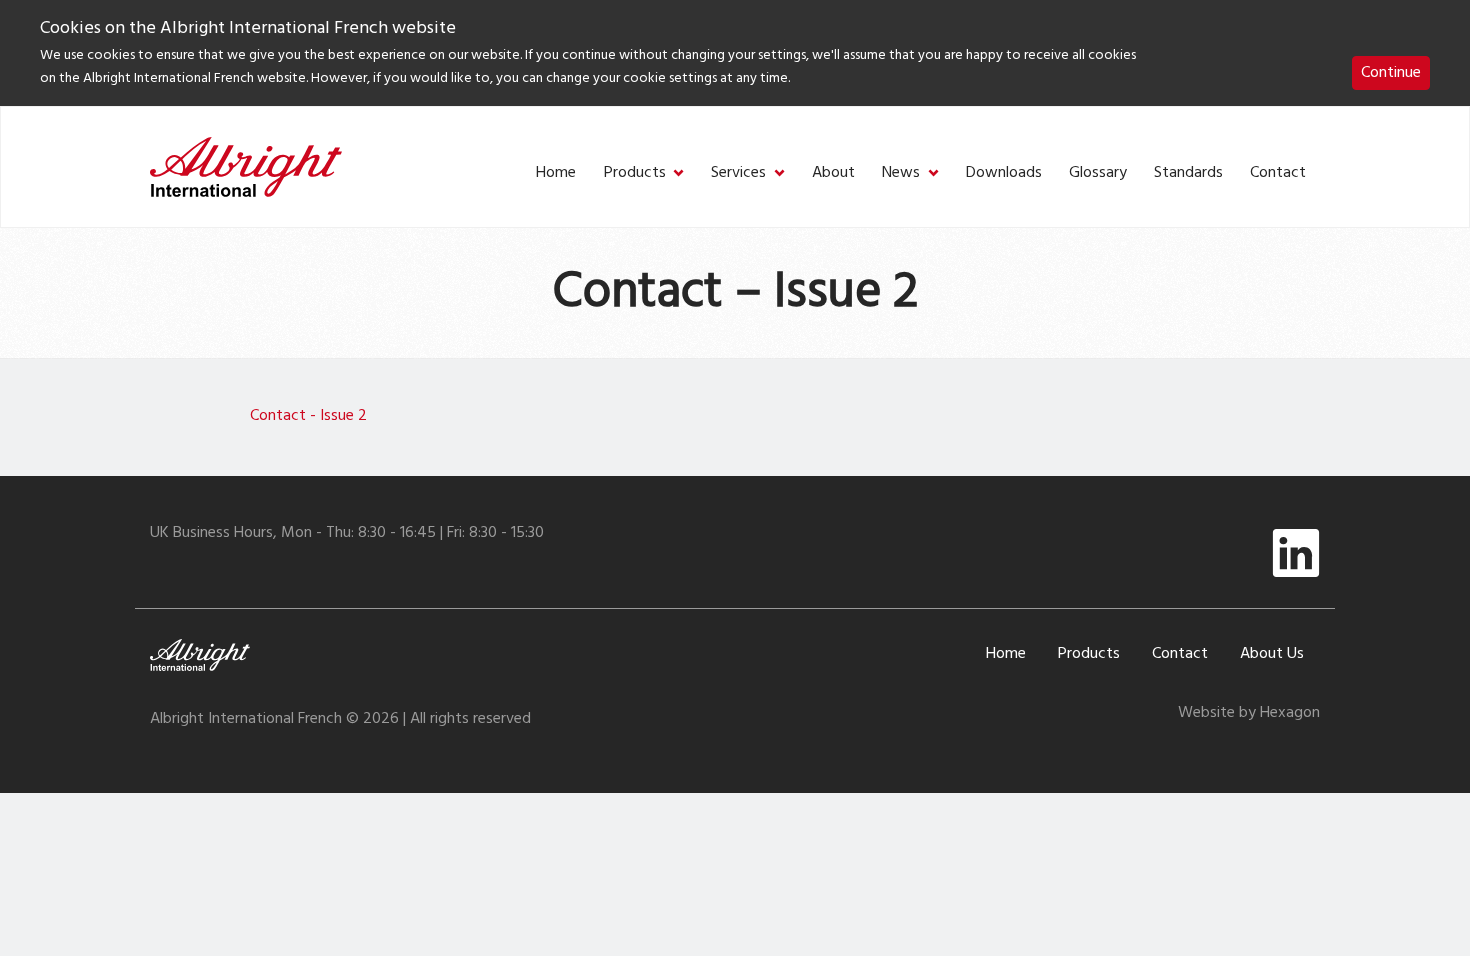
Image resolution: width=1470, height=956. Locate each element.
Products (635, 173)
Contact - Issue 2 (308, 416)
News (901, 173)
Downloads (1004, 173)
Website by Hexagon (1249, 713)
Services (738, 173)
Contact (1278, 173)
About (833, 173)
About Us (1272, 654)
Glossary (1098, 173)
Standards (1188, 173)
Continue (1391, 73)
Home (556, 173)
